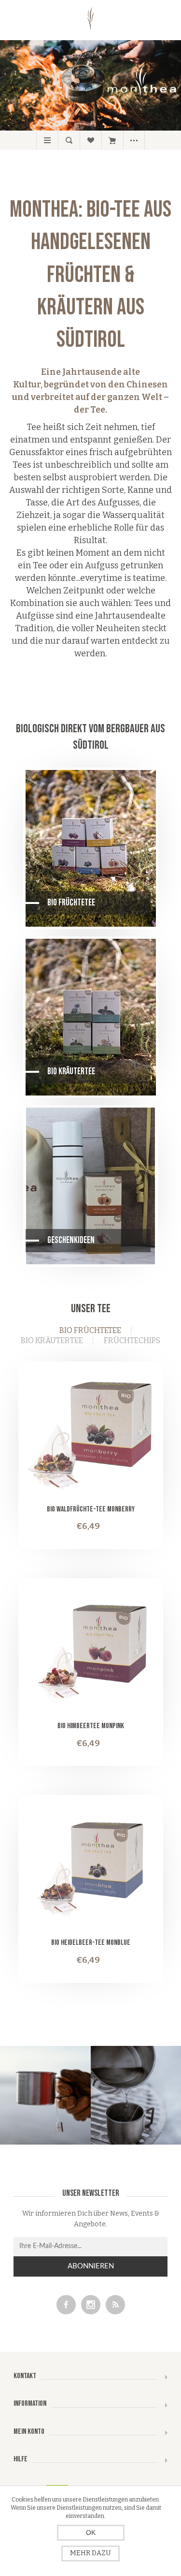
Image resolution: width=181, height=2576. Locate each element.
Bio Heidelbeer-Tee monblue (91, 1943)
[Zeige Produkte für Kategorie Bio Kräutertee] (91, 1017)
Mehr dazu (90, 2553)
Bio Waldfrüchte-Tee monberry (91, 1509)
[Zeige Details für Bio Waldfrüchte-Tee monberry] (91, 1434)
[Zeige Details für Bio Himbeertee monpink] (91, 1651)
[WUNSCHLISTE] (90, 140)
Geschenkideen (71, 1240)
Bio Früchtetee (71, 903)
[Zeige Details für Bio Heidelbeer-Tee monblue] (91, 1867)
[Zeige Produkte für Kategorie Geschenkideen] (91, 1186)
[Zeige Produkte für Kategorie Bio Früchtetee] (91, 848)
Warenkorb (112, 140)
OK (91, 2532)
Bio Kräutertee (71, 1072)
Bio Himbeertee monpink (91, 1726)
